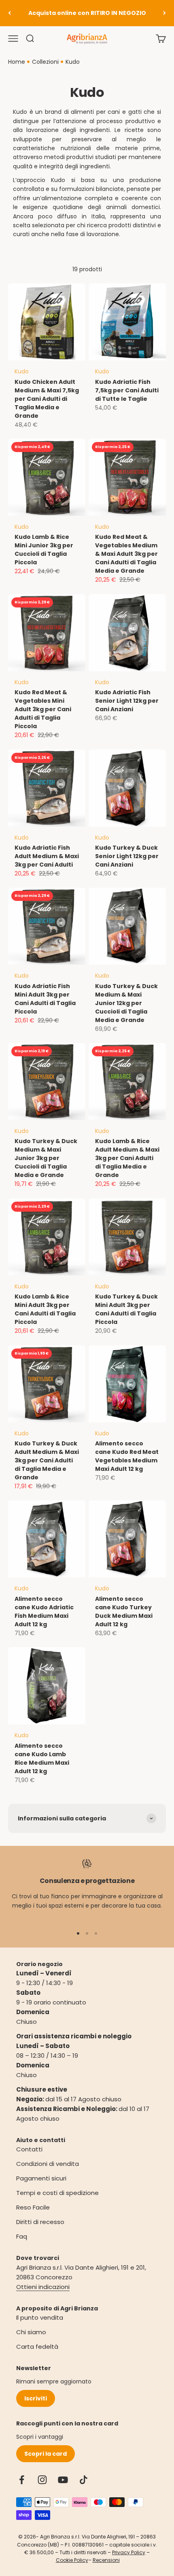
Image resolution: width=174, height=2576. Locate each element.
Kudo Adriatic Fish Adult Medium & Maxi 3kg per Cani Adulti (47, 856)
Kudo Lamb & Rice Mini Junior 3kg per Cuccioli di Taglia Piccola (44, 550)
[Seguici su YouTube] (63, 2480)
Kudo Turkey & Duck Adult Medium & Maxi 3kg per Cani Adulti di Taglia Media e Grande (47, 1460)
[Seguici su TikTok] (84, 2480)
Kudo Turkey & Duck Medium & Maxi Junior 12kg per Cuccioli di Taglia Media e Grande (126, 1003)
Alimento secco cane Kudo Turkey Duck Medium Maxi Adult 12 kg (124, 1612)
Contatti (29, 2149)
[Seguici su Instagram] (42, 2480)
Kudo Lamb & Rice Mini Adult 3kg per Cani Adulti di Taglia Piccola (45, 1309)
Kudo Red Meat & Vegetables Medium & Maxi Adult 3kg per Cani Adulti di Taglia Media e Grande (126, 554)
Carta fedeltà (37, 2347)
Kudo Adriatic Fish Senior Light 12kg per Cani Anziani (127, 701)
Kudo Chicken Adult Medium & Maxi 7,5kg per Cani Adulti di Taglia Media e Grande (47, 399)
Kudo (73, 62)
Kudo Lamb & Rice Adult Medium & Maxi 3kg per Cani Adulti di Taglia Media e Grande (127, 1158)
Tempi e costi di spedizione (57, 2193)
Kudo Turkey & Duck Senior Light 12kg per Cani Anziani (127, 856)
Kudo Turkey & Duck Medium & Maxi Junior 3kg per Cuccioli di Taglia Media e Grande (46, 1158)
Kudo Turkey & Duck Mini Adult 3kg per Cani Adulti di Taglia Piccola (126, 1309)
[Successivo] (164, 13)
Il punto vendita (40, 2317)
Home (17, 62)
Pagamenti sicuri (41, 2178)
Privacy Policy (129, 2552)
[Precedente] (10, 13)
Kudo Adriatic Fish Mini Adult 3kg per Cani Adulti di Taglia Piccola (45, 999)
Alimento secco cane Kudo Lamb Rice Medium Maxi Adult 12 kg (42, 1758)
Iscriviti (36, 2398)
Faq (22, 2236)
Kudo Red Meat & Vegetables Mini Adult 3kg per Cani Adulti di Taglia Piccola (43, 709)
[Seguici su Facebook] (22, 2480)
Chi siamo (31, 2332)
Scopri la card (46, 2454)
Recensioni (106, 2560)
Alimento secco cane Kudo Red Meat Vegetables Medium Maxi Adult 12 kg (127, 1456)
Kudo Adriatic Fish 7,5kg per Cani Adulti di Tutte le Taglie (127, 390)
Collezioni (45, 62)
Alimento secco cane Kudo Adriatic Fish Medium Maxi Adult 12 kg (44, 1612)
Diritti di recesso (40, 2222)
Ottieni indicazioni (43, 2287)
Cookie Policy (72, 2560)
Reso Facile (33, 2207)
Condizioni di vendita (48, 2164)
